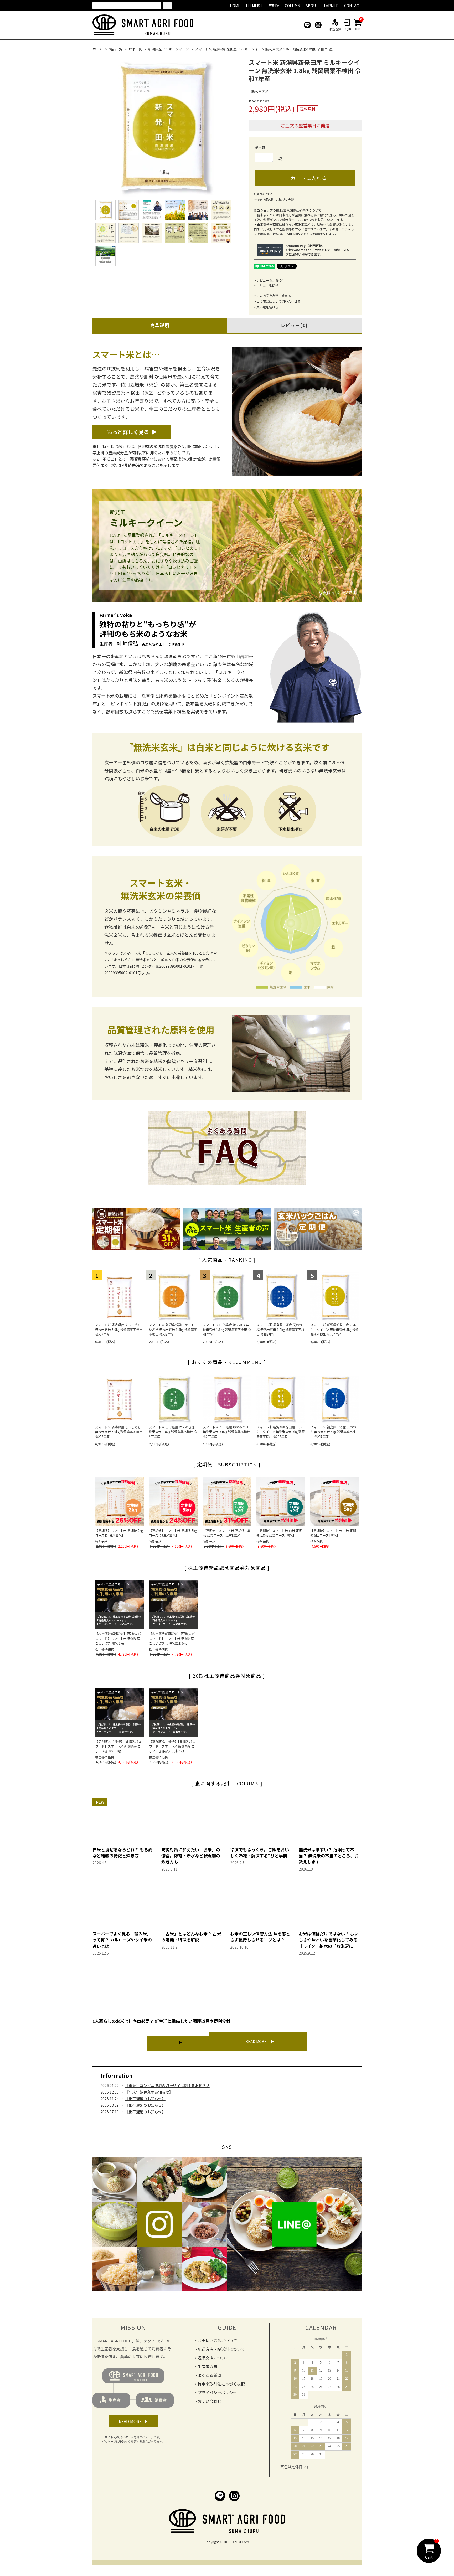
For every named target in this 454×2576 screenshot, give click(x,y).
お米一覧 (135, 49)
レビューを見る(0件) (271, 280)
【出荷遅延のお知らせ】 (145, 2099)
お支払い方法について (217, 2340)
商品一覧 (116, 49)
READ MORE (256, 2041)
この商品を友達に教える (274, 295)
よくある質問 (209, 2375)
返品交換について (213, 2358)
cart (358, 25)
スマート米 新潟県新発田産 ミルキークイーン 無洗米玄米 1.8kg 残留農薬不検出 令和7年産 (264, 49)
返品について (266, 194)
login (347, 29)
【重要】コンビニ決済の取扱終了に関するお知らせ (167, 2085)
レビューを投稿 (267, 285)
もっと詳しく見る (128, 432)
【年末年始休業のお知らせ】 (149, 2092)
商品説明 (160, 325)
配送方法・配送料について (221, 2349)
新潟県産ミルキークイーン (169, 49)
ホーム (98, 49)
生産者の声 (207, 2366)
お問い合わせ (209, 2401)
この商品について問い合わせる (278, 301)
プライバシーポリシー (217, 2392)
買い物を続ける (267, 307)
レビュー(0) (294, 325)
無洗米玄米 (260, 91)
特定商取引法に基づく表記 (275, 200)
